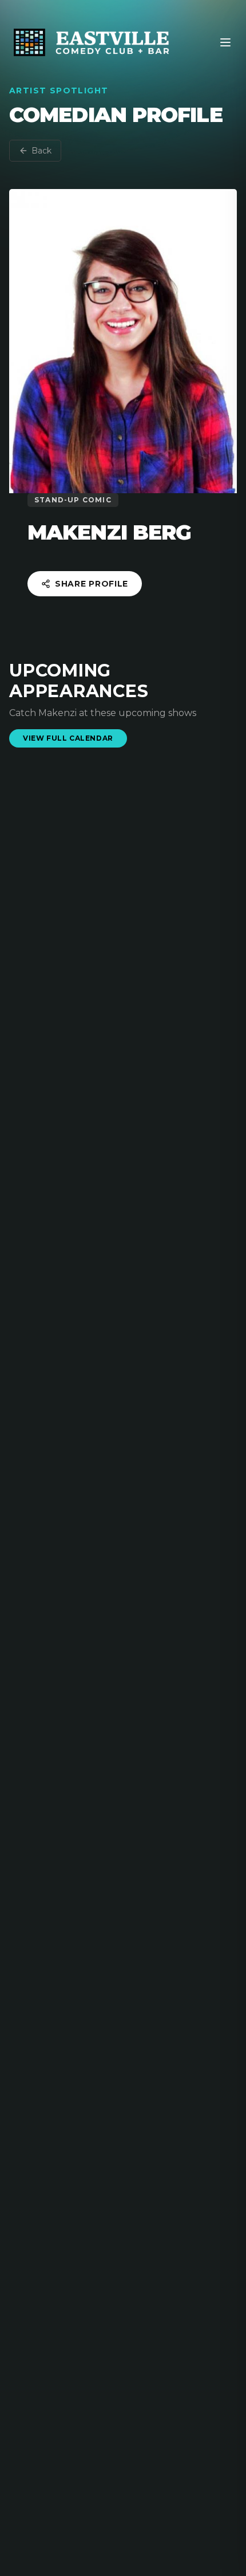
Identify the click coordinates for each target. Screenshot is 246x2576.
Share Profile (92, 584)
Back (41, 151)
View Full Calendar (68, 738)
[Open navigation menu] (225, 42)
